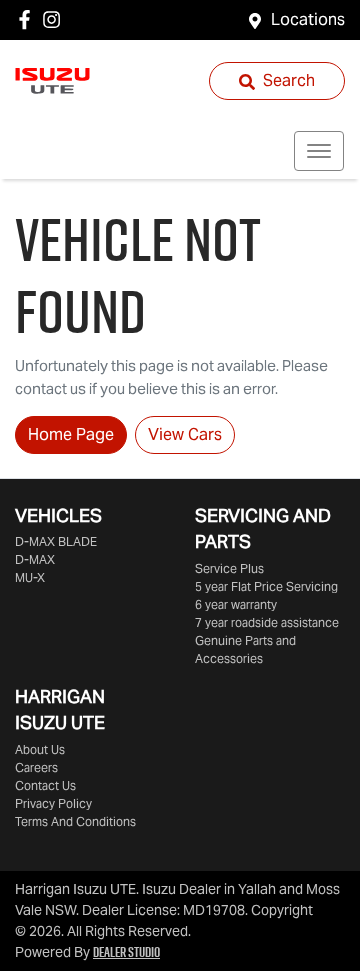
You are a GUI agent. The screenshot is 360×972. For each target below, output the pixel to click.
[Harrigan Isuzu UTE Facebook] (28, 19)
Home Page (71, 434)
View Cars (185, 434)
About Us (40, 749)
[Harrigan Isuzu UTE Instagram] (55, 19)
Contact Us (45, 785)
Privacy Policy (53, 803)
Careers (36, 767)
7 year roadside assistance (267, 622)
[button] (319, 151)
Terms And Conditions (75, 821)
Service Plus (229, 568)
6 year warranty (236, 604)
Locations (308, 19)
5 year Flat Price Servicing (266, 586)
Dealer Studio (126, 952)
